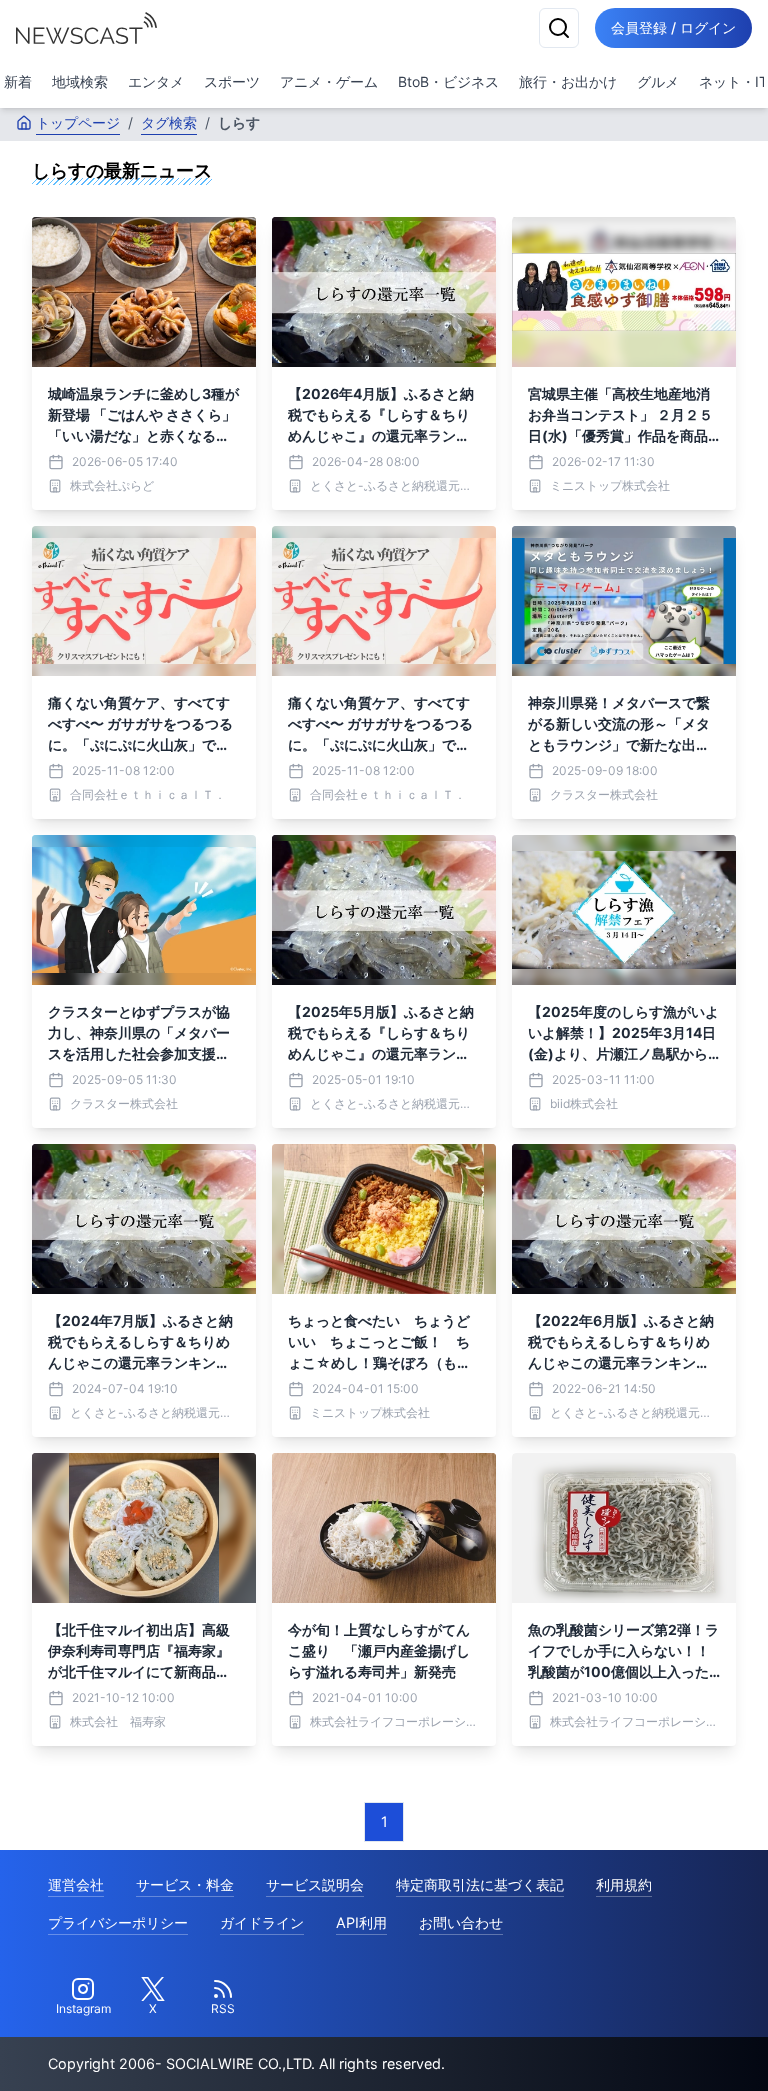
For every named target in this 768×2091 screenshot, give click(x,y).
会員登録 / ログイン (673, 27)
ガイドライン (262, 1922)
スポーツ (232, 81)
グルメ (658, 81)
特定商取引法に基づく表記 (480, 1884)
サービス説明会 (315, 1884)
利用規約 (624, 1884)
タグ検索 (169, 122)
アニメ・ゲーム (329, 81)
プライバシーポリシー (118, 1922)
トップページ (78, 122)
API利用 (361, 1922)
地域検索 (80, 81)
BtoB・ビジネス (448, 81)
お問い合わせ (461, 1922)
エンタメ (156, 81)
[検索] (559, 28)
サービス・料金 (185, 1884)
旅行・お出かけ (568, 81)
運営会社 (76, 1884)
